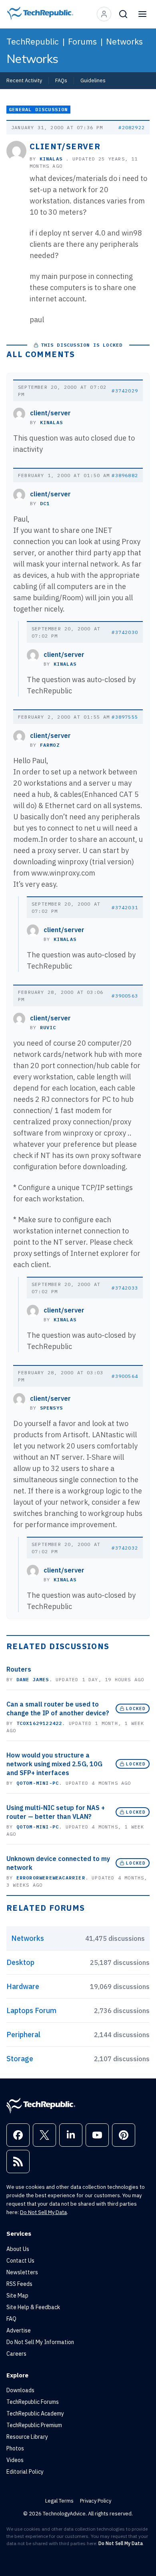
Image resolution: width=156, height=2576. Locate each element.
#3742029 (125, 391)
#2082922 (132, 127)
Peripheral (23, 2035)
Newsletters (22, 2272)
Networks (124, 41)
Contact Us (20, 2261)
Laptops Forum (31, 2010)
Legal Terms (59, 2501)
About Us (18, 2249)
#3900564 (125, 1376)
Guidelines (93, 80)
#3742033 (125, 1288)
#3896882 (125, 475)
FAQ (11, 2319)
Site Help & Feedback (33, 2307)
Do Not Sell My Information (40, 2342)
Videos (15, 2460)
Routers (19, 1669)
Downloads (20, 2390)
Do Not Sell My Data (43, 2212)
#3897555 (125, 717)
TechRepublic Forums (33, 2402)
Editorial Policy (25, 2472)
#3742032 (125, 1548)
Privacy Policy (96, 2501)
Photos (15, 2448)
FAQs (61, 80)
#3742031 (125, 907)
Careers (16, 2354)
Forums (82, 41)
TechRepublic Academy (35, 2413)
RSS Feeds (19, 2284)
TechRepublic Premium (34, 2425)
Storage (20, 2059)
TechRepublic (33, 41)
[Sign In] (104, 14)
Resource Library (27, 2437)
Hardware (23, 1986)
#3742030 (125, 632)
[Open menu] (142, 14)
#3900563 (125, 996)
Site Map (17, 2296)
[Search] (123, 14)
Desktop (20, 1962)
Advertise (19, 2330)
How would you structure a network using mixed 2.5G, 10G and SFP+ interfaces (54, 1764)
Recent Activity (24, 80)
